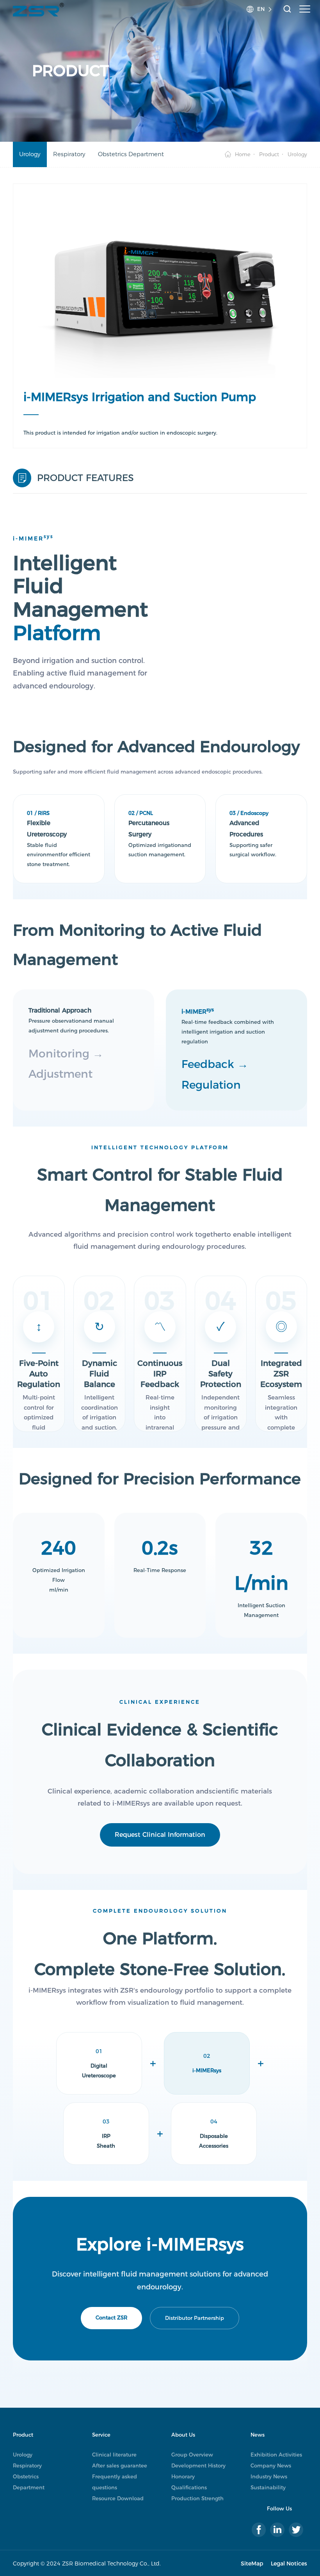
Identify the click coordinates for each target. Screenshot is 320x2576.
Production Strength (197, 2498)
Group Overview (192, 2455)
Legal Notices (289, 2564)
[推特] (296, 2530)
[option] (160, 287)
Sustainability (268, 2487)
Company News (271, 2465)
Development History (198, 2465)
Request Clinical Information (160, 1835)
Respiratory (69, 154)
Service (101, 2435)
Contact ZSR (111, 2318)
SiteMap (252, 2564)
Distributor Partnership (195, 2318)
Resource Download (118, 2498)
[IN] (277, 2530)
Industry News (269, 2476)
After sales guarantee (120, 2465)
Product (269, 154)
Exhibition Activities (276, 2455)
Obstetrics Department (131, 154)
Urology (30, 154)
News (258, 2435)
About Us (183, 2435)
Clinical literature (114, 2455)
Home (243, 154)
